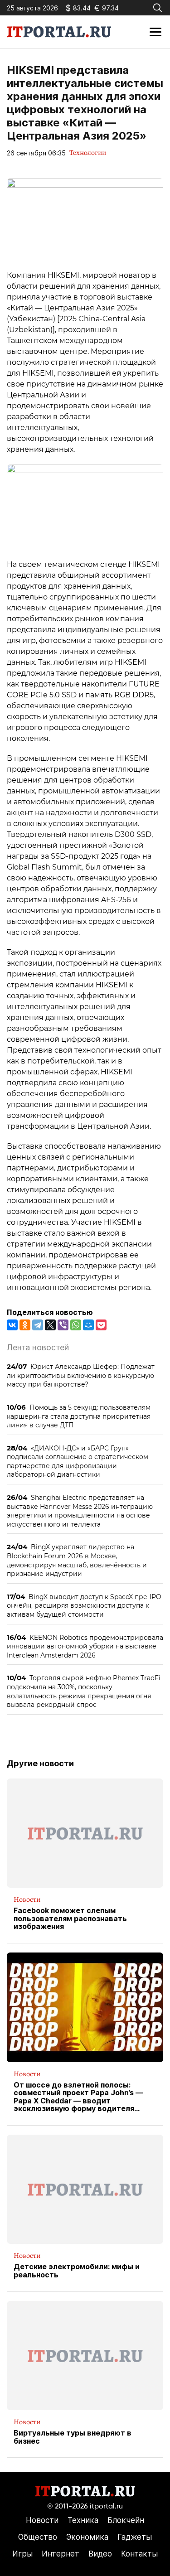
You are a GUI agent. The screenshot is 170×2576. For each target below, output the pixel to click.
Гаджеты (135, 2537)
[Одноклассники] (25, 1325)
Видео (100, 2554)
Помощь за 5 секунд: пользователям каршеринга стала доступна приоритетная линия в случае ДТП (79, 1416)
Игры (22, 2554)
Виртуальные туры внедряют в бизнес (73, 2437)
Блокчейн (126, 2520)
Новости (27, 1899)
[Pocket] (101, 1325)
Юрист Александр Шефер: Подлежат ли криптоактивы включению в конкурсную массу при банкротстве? (81, 1375)
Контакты (139, 2554)
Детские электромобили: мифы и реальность (77, 2271)
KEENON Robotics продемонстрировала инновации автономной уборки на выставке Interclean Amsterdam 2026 (85, 1646)
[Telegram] (38, 1325)
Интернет (61, 2554)
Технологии (88, 153)
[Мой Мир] (88, 1325)
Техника (83, 2520)
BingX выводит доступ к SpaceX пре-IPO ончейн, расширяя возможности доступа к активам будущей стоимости (84, 1605)
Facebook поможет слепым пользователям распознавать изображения (70, 1919)
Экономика (87, 2537)
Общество (38, 2537)
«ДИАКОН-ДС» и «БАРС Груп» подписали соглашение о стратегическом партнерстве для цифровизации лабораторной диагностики (78, 1461)
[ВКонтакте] (12, 1325)
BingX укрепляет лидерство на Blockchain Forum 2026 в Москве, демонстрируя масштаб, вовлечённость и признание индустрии (77, 1560)
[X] (50, 1325)
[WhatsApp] (76, 1325)
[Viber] (63, 1325)
